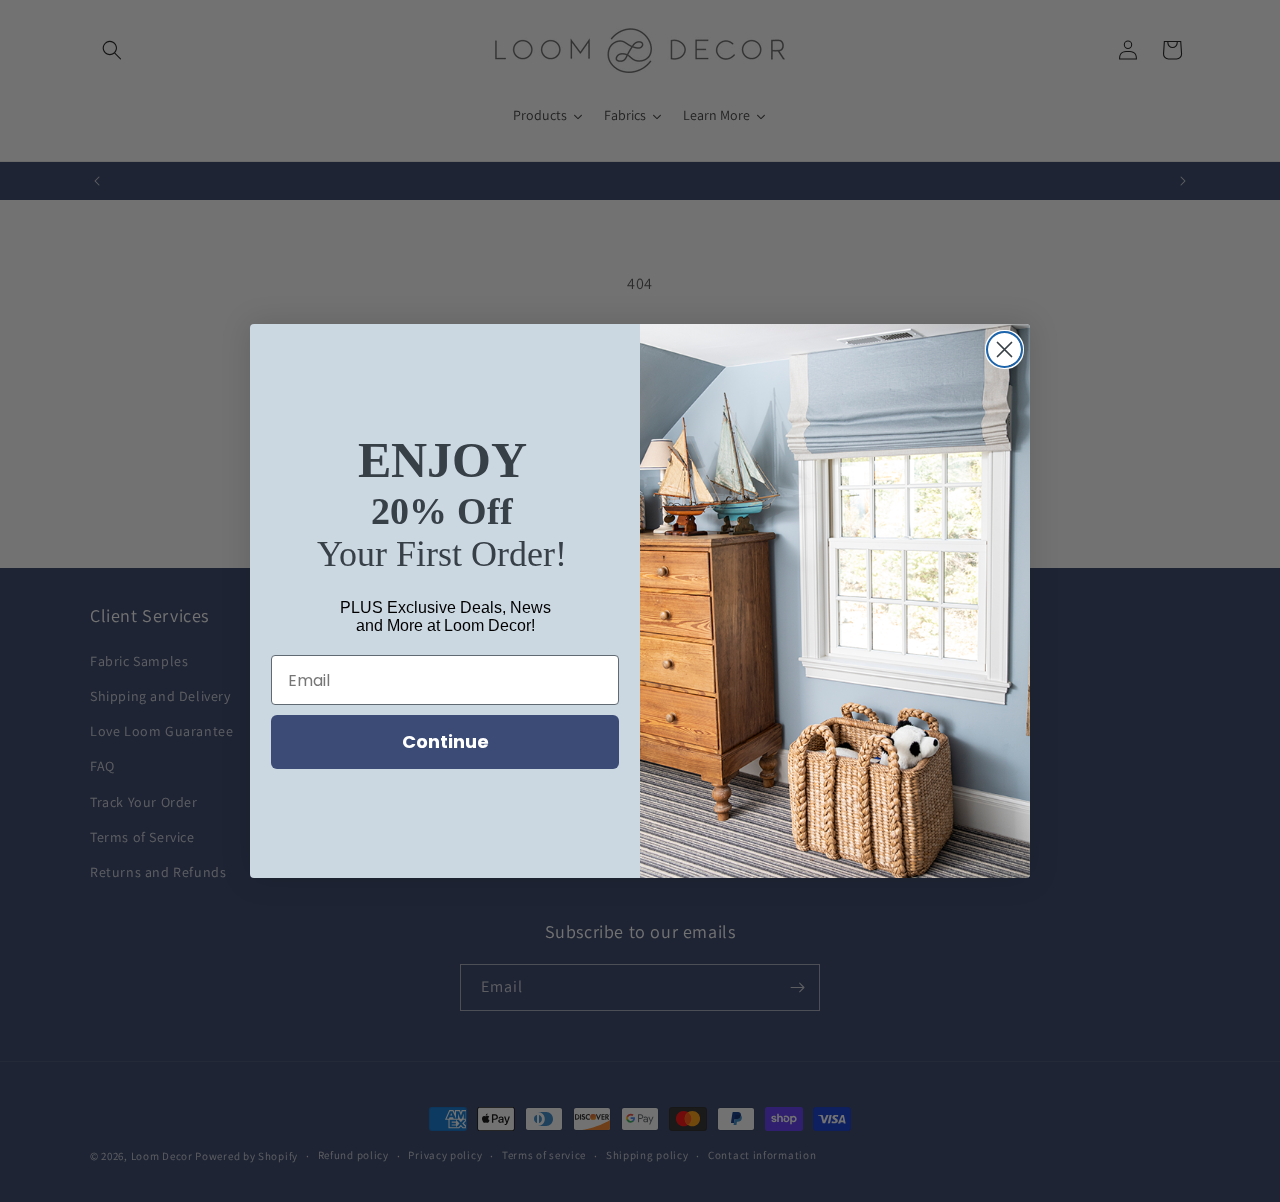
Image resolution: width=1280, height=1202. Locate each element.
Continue (445, 741)
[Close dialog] (1004, 349)
